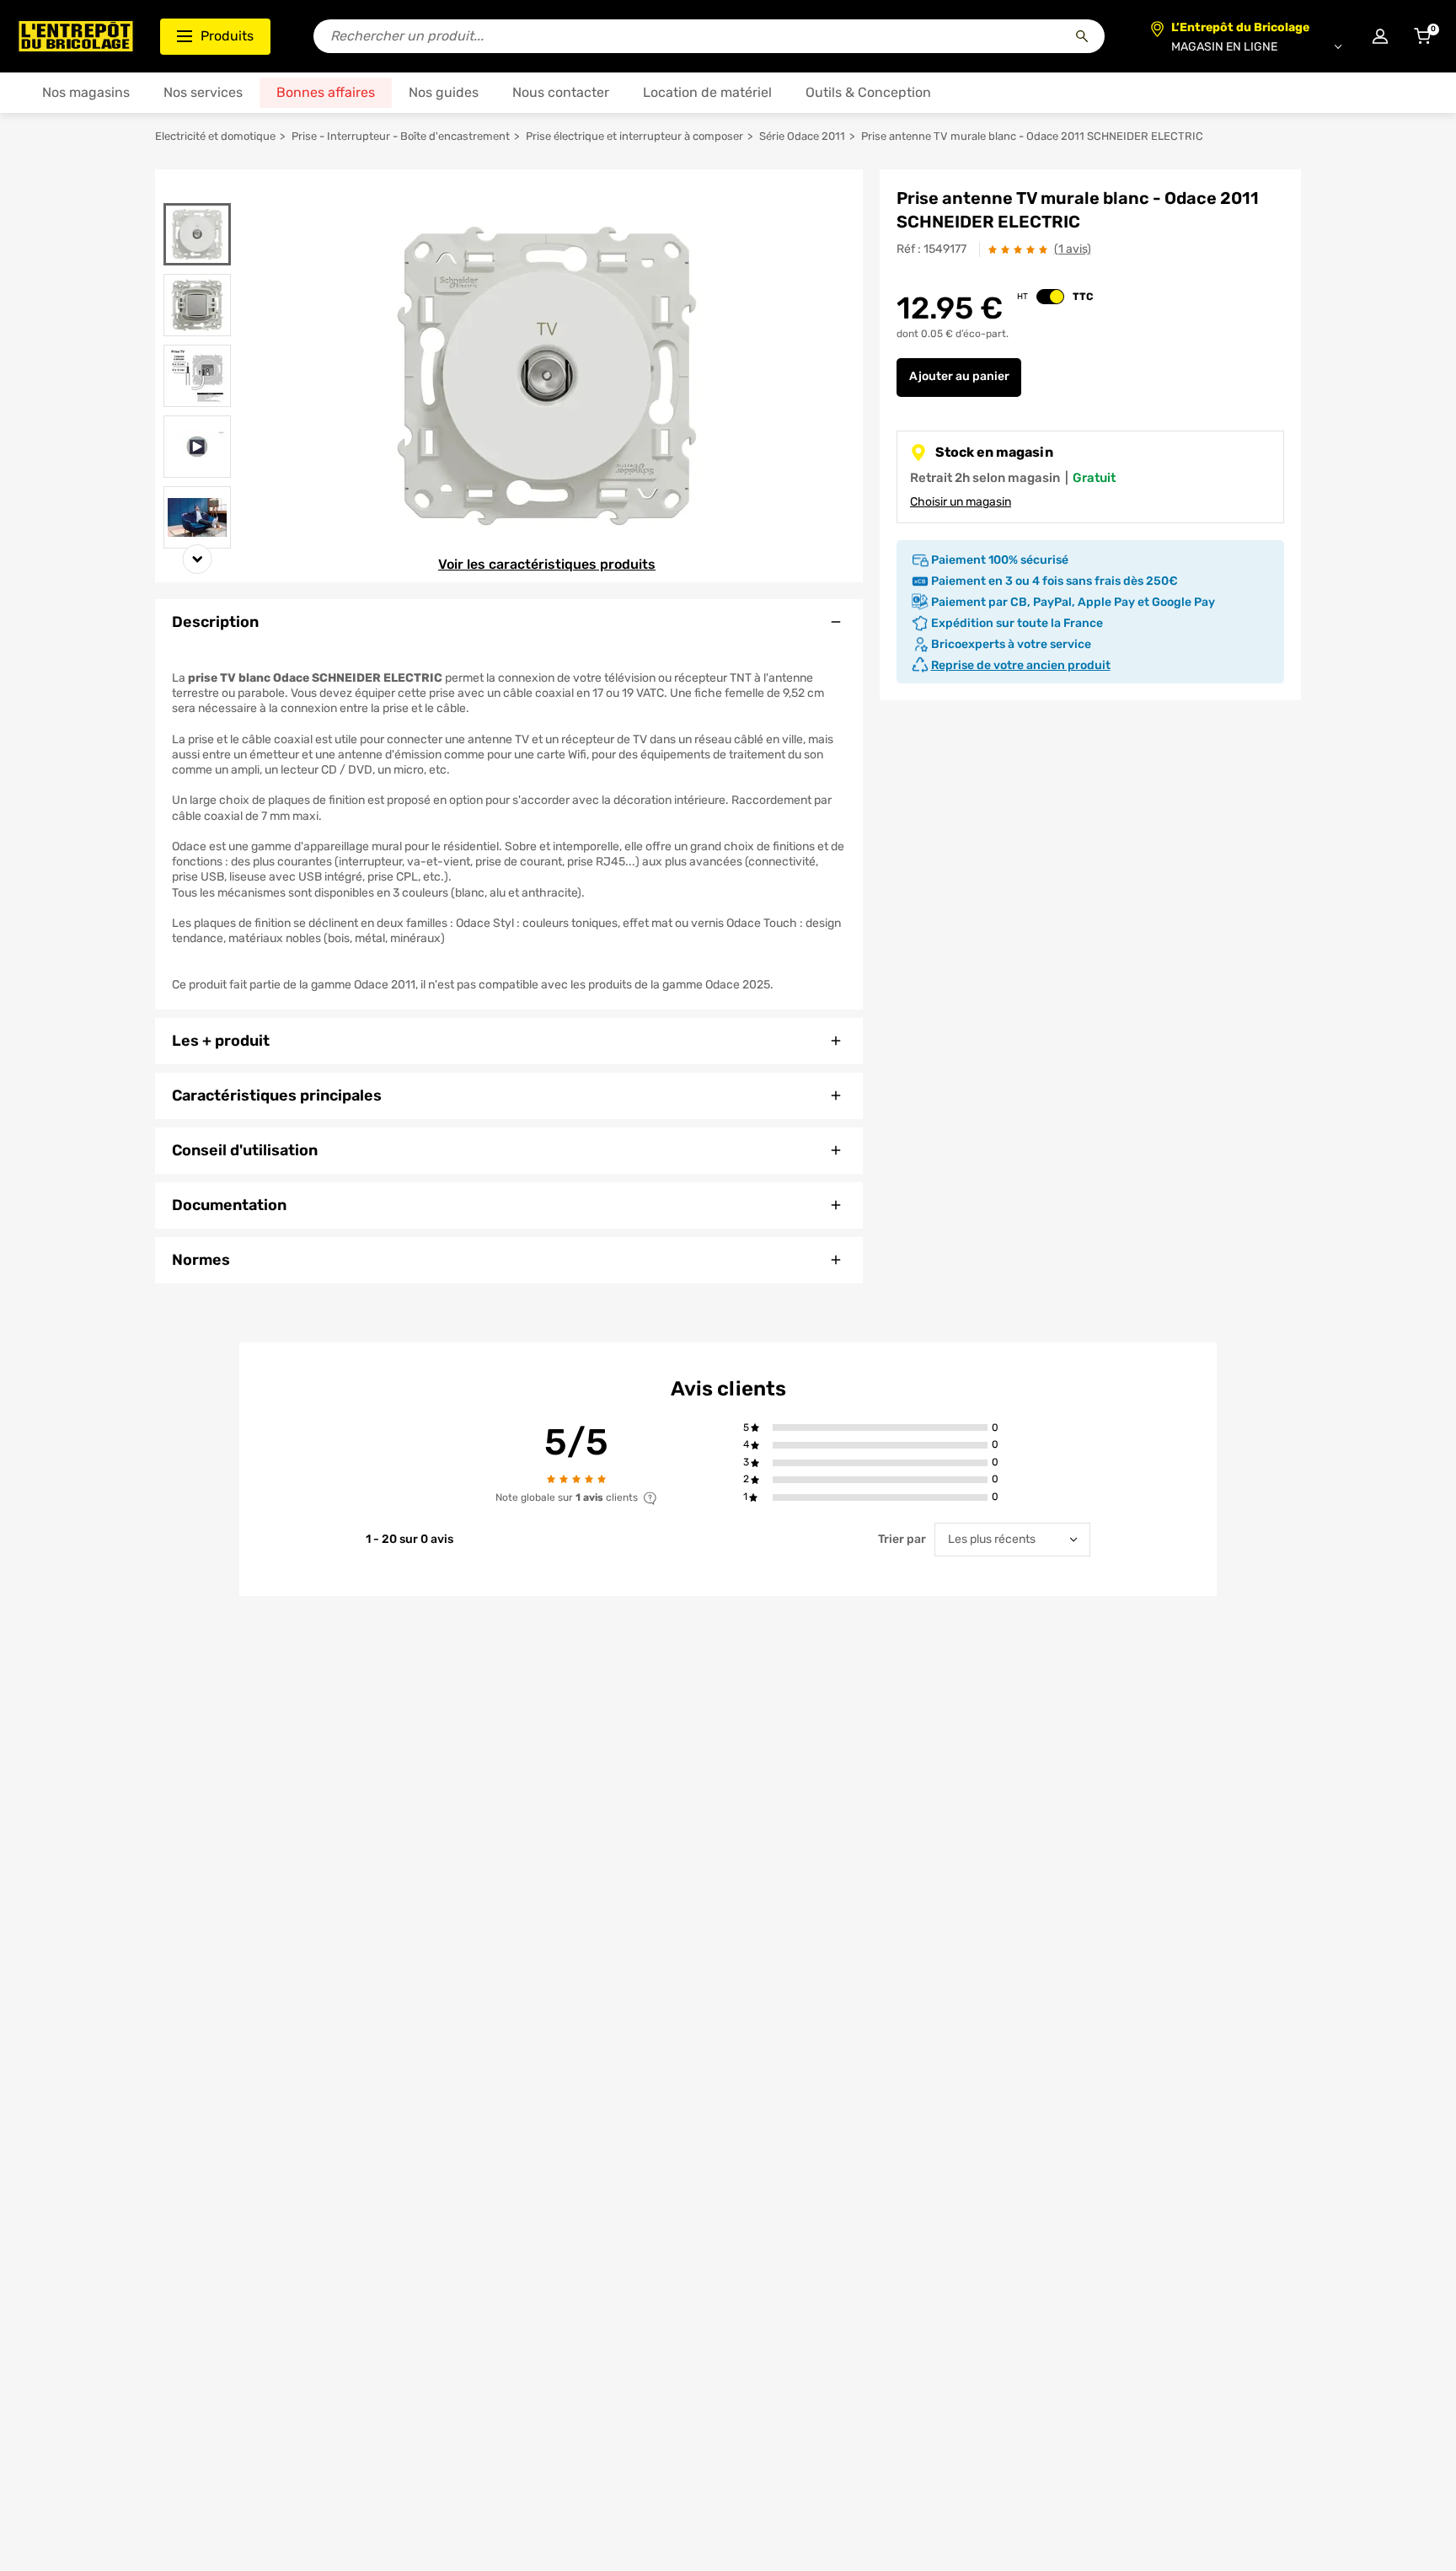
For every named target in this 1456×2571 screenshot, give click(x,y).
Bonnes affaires (326, 92)
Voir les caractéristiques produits (547, 564)
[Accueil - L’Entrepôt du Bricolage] (76, 36)
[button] (880, 1428)
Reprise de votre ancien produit (1021, 665)
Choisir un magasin (961, 502)
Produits (227, 36)
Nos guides (444, 92)
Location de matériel (707, 92)
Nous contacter (561, 92)
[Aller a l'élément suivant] (198, 559)
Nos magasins (86, 92)
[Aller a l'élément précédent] (198, 193)
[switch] (1050, 297)
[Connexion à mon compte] (1380, 36)
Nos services (203, 92)
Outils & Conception (868, 92)
